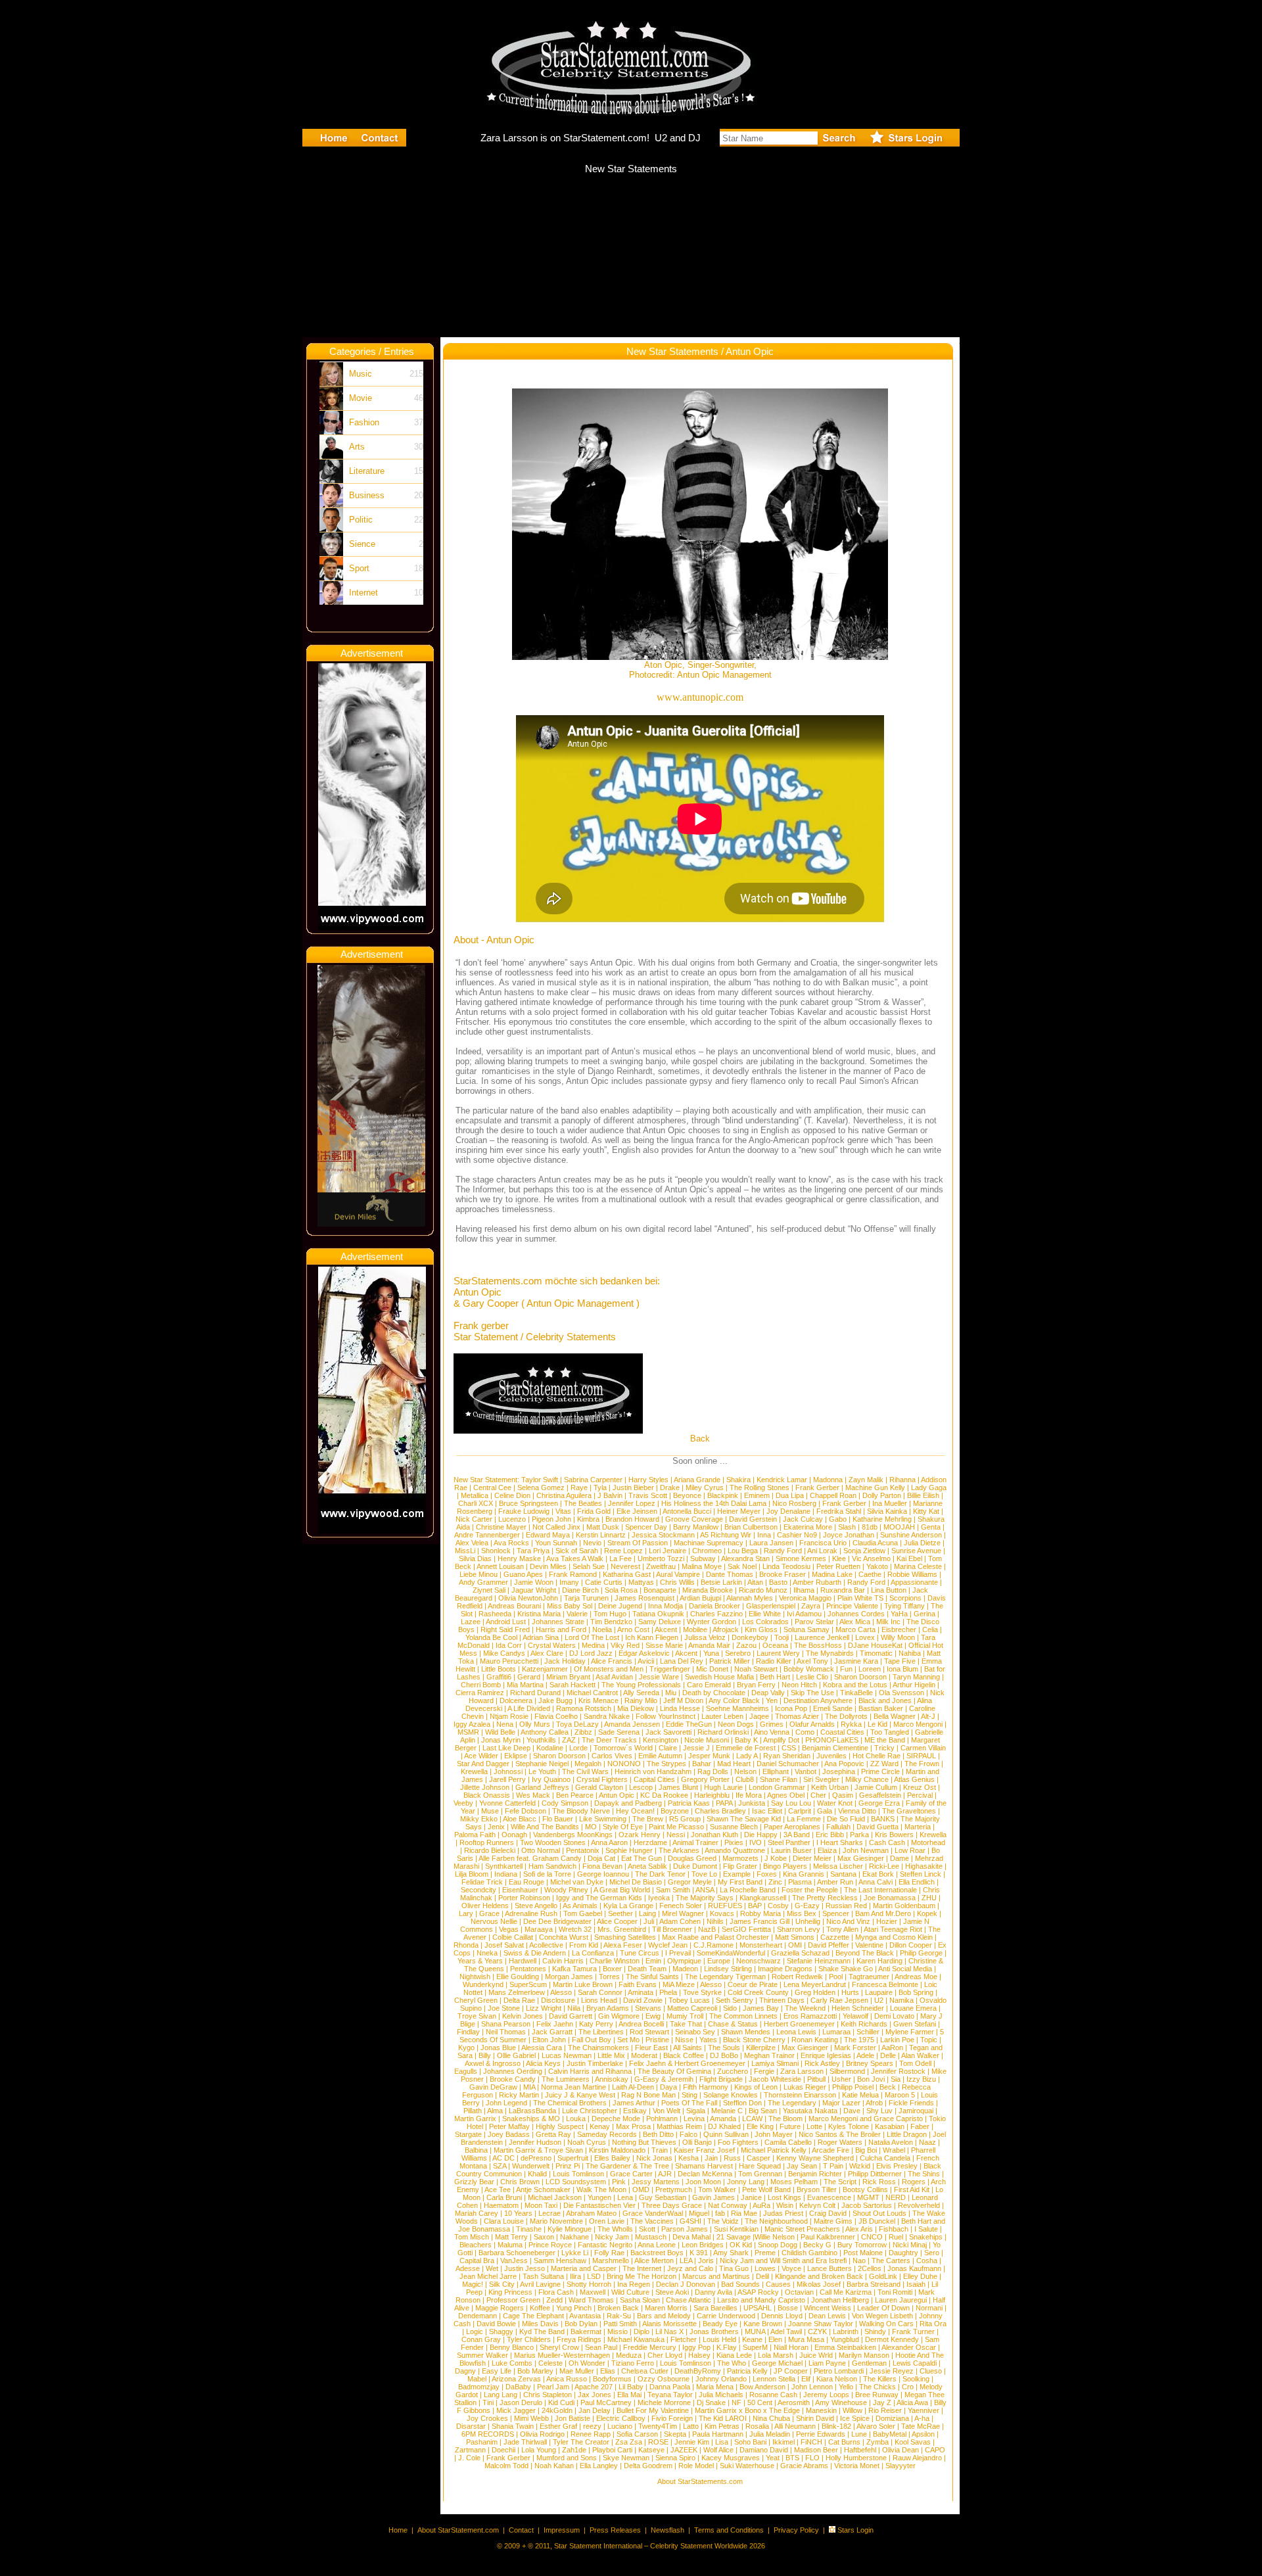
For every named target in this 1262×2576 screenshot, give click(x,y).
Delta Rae (519, 2000)
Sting (689, 2095)
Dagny (465, 2371)
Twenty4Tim (658, 2426)
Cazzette (835, 1937)
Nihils (715, 1921)
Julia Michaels (721, 2395)
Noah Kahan (554, 2466)
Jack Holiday (565, 1661)
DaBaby (518, 2387)
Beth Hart (775, 1677)
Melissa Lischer (838, 1866)
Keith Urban (830, 1787)
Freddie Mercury (650, 2347)
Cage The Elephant (533, 2316)
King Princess (510, 2292)
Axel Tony (812, 1661)
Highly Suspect (560, 2126)
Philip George (921, 1953)
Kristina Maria (539, 1614)
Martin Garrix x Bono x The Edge (747, 2410)
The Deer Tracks (609, 1740)
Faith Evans (638, 1984)
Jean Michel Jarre (488, 2276)
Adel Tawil (786, 2331)
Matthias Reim (679, 2126)
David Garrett (571, 2016)
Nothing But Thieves (644, 2142)
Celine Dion (512, 1495)
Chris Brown (520, 2182)
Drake (670, 1487)
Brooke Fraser (783, 1574)
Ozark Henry (640, 1835)
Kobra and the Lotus (855, 1685)
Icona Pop (791, 1708)
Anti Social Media (905, 1969)
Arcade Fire (830, 2150)
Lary (466, 1913)
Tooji (782, 1637)
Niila (574, 2008)
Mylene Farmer (910, 2032)
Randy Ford (783, 1551)
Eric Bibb (830, 1835)
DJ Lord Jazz (591, 1653)
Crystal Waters (552, 1645)
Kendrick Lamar (782, 1480)
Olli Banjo (697, 2142)
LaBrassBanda (532, 2111)
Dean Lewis (827, 2316)
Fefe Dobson (526, 1811)
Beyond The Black (865, 1953)
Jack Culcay (803, 1519)
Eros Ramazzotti (810, 2016)
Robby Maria (760, 1913)
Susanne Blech (734, 1827)
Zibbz (583, 1732)
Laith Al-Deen (633, 2087)
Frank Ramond (573, 1574)
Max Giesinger (861, 1858)
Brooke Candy (513, 2079)
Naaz (927, 2142)
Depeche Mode (616, 2119)
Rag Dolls (713, 1771)
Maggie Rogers (500, 2308)
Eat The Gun (642, 1858)
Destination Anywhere (818, 1700)
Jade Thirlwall (525, 2442)
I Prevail (678, 1953)
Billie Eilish (923, 1495)
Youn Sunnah (556, 1543)
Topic (929, 2040)
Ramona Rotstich (584, 1708)
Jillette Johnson (485, 1787)
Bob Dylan (581, 2324)
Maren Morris (666, 2308)
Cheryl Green (476, 2000)
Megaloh (588, 1764)
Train (660, 2150)
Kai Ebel (909, 1558)
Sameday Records (607, 2134)
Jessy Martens (656, 2182)
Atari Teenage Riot (893, 1929)
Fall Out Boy (592, 2040)
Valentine (869, 1945)
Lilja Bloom (472, 1874)
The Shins (924, 2174)
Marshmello (611, 2260)
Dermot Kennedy (892, 2339)
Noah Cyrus (587, 2142)
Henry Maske (519, 1558)
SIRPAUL (921, 1756)
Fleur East (651, 2048)
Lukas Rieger (805, 2087)
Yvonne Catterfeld (507, 1803)
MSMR (468, 1732)
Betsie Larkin (721, 1582)
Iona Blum (902, 1669)
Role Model (696, 2466)
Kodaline (550, 1748)
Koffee (540, 2308)
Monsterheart (761, 1945)
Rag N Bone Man (648, 2095)
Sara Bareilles (715, 2308)
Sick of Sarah (577, 1551)
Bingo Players (785, 1866)
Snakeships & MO (531, 2119)
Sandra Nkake (607, 1716)
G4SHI (690, 2221)
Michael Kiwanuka (636, 2339)
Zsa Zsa (629, 2442)
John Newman (866, 1850)
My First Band (740, 1882)
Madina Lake (832, 1574)
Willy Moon (898, 1637)
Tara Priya (533, 1551)
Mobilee (695, 1629)
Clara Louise (504, 2221)
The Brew (648, 1819)
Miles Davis (540, 2324)
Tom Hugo (610, 1614)
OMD (641, 2190)
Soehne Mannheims (737, 1708)
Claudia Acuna (875, 1543)
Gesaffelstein (880, 1795)
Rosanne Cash (773, 2395)
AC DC (503, 2158)
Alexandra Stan (745, 1558)
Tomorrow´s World (623, 1748)
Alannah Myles (750, 1598)
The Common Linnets (743, 2016)
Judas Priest (783, 2213)
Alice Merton (654, 2260)
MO (591, 1827)
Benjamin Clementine (835, 1748)
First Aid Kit (912, 2190)
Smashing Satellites (625, 1937)
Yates (708, 2040)
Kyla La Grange (628, 1906)
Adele (865, 2055)
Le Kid (877, 1724)
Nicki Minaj (910, 2245)
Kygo (466, 2048)
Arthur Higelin (914, 1685)
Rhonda (466, 1945)
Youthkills (541, 1740)
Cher (818, 1795)
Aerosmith (794, 2402)
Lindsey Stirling (728, 1969)
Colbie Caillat (513, 1937)
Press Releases (615, 2530)
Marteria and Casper (584, 2268)
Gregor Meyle (690, 1882)
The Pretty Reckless (825, 1898)
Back (700, 1439)
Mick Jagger (516, 2410)
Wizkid (860, 2166)
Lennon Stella (774, 2379)
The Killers (880, 2379)
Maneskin (821, 2410)
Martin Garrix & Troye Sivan (538, 2150)
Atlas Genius (914, 1779)
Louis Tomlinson (578, 2174)
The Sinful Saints (652, 1977)
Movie (361, 398)
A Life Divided (529, 1708)
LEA (686, 2260)
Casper (759, 2158)
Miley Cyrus (705, 1487)
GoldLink (883, 2276)
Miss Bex (802, 1913)
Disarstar (471, 2426)
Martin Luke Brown (583, 1984)
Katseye (651, 2450)
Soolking (916, 2379)
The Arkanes (679, 1850)
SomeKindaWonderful (731, 1953)
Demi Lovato (894, 2016)
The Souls (724, 2048)
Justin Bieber (633, 1487)
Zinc (775, 1882)
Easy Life (497, 2371)
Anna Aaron (609, 1842)
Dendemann (478, 2316)
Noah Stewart (756, 1669)
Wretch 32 (575, 1929)
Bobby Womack (809, 1669)
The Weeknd (805, 2008)
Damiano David (764, 2450)
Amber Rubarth (817, 1582)
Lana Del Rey (682, 1661)
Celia (930, 1629)
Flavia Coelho (556, 1716)
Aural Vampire (678, 1574)
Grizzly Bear (474, 2182)
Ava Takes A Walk (575, 1558)
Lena (625, 2197)
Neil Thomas (506, 2032)
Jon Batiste (573, 2418)
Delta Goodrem (648, 2466)
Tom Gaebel (583, 1913)
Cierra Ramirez (480, 1693)
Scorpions (905, 1598)
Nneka (487, 1953)
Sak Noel (742, 1566)
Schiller (868, 2032)
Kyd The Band (542, 2331)
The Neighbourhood (776, 2221)
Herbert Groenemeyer (799, 2024)
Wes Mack (533, 1795)
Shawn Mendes (746, 2032)
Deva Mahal (691, 2237)
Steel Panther (789, 1842)
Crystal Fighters (602, 1779)
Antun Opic (617, 1795)
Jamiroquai (916, 2111)
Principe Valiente (852, 1606)
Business (367, 495)
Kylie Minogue (570, 2229)
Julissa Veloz (705, 1637)
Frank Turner (913, 2331)
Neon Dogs (736, 1724)
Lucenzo (512, 1519)
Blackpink (723, 1495)
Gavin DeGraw (493, 2087)
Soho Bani (750, 2442)
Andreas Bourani (514, 1606)
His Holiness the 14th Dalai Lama (714, 1503)
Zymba (877, 2442)
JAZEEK (684, 2450)
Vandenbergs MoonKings (573, 1835)
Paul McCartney (606, 2402)
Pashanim (482, 2442)
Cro (908, 2387)
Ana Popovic (844, 1764)
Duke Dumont (695, 1866)
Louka (576, 2119)
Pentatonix (583, 1850)
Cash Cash (887, 1842)
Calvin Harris (563, 1961)
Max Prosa (633, 2126)
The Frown (922, 1764)
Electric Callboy (621, 2418)
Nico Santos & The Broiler (840, 2134)
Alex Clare (547, 1653)
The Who (732, 2363)
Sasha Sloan (640, 2300)
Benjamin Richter (815, 2174)
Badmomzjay (479, 2387)
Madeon (685, 1969)
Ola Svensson (901, 1693)
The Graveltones (909, 1811)
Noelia (602, 1629)
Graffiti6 (499, 1677)
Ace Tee (498, 2190)
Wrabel (894, 2150)
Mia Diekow (636, 1708)
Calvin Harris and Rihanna (590, 2071)
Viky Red (625, 1645)
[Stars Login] (832, 2530)
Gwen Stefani (915, 2024)
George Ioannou (603, 1874)
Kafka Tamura (574, 1969)
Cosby (778, 1906)
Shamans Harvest (704, 2166)
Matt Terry (511, 2237)
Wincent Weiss (828, 2308)
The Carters (891, 2260)
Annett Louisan (500, 1566)
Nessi (676, 1835)
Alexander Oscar (909, 2347)
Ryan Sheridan (787, 1756)
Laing (647, 1913)
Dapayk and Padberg (628, 1803)
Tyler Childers (529, 2339)
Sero (932, 2253)
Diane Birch (580, 1590)
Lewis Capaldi (915, 2363)
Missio (618, 2331)
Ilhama (804, 1590)
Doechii (503, 2450)
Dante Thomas (730, 1574)
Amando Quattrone (735, 1850)
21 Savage (734, 2237)
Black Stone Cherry (754, 2040)
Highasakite (924, 1866)
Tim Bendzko (611, 1622)
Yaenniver (923, 2410)
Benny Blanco (512, 2347)
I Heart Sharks (840, 1842)
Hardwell (523, 1961)
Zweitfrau (661, 1566)
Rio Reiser (885, 2410)
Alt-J (928, 1716)
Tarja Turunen (586, 1598)
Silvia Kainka (887, 1511)
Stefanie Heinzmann (819, 1961)
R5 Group (685, 1819)
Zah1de (574, 2450)
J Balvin (610, 1495)
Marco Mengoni (918, 1724)
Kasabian (890, 2126)
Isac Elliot (767, 1811)
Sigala (696, 2111)
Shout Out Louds (879, 2213)
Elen (775, 2339)
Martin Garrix (475, 2119)
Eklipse (516, 1756)
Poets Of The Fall (689, 2103)
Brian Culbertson (751, 1527)
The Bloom (785, 2119)
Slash (847, 1527)
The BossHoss (818, 1645)
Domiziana (892, 2418)
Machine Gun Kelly (875, 1487)
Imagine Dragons (785, 1969)
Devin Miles (548, 1566)
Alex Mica (855, 1622)
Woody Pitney (566, 1890)
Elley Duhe (920, 2276)
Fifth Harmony (706, 2087)
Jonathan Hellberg (840, 2300)
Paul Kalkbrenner (828, 2237)
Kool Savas (913, 2442)
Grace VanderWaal (653, 2213)
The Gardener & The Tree (627, 2166)
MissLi (465, 1551)
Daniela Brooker (714, 1606)
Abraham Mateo (591, 2213)
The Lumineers (566, 2079)
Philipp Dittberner (875, 2174)
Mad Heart (734, 1764)
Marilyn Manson (864, 2355)
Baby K (746, 1740)
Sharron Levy (799, 1929)
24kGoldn (557, 2410)
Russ (732, 2158)
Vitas (563, 1511)
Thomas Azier (797, 1716)
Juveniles (831, 1756)
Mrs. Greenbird (622, 1929)
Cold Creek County (758, 1992)
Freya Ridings (579, 2339)
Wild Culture (630, 2292)
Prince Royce (550, 2245)
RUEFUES (725, 1906)
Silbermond (847, 2071)
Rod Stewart (649, 2032)
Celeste (550, 2363)
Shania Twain (513, 2426)
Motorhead (928, 1842)
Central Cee (492, 1487)
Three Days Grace (672, 2205)
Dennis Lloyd (782, 2316)
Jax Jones (595, 2395)
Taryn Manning (916, 1677)
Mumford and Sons (567, 2458)
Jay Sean (802, 2166)
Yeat (773, 2458)
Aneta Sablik (647, 1866)
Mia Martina (525, 1685)
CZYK (817, 2331)
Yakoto (877, 1566)
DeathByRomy (698, 2371)
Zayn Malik (866, 1480)
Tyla (600, 1487)
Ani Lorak (822, 1551)
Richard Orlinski (723, 1732)
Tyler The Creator (581, 2442)
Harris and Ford (561, 1629)
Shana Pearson (506, 2024)
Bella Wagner (895, 1716)
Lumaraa (836, 2032)
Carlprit (800, 1811)
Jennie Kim (692, 2442)
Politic (361, 520)
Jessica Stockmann (663, 1535)
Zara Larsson (802, 2071)
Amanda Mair (709, 1645)
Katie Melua (860, 2095)
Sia (896, 2079)
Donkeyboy (750, 1637)
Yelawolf (855, 2016)
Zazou (746, 1645)
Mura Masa (806, 2339)
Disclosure (558, 2000)
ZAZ (569, 1740)
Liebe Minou (479, 1574)
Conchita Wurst (564, 1937)
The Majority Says (705, 1898)
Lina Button (889, 1590)
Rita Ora (933, 2324)
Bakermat (586, 2331)
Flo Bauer (558, 1819)
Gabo (838, 1519)
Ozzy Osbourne (664, 2379)
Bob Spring (916, 1992)
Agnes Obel (786, 1795)
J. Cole (469, 2458)
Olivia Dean (900, 2450)
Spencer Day (646, 1527)
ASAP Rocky (758, 2292)
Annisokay (612, 2079)
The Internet (642, 2268)
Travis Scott (648, 1495)
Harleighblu (712, 1795)
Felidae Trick (482, 1882)
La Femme (804, 1819)
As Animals (580, 1906)
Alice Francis (612, 1661)
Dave (852, 2111)
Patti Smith (620, 2324)
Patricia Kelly (747, 2371)
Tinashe (529, 2229)
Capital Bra (477, 2260)
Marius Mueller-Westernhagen (562, 2355)
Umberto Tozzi (661, 1558)
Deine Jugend (620, 1606)
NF (736, 2402)
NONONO (624, 1764)
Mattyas (641, 1582)
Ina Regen (634, 2284)
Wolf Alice (718, 2450)
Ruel (896, 2237)
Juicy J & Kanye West (580, 2095)
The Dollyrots (846, 1716)
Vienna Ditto (857, 1811)
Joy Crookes (487, 2418)
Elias (608, 2371)
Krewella (474, 1771)
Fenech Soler (681, 1906)
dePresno (536, 2158)
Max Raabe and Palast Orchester (715, 1937)
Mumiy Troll (685, 2016)
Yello (846, 2387)
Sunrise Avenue (916, 1551)
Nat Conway (728, 2205)
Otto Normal (541, 1850)
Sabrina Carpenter (593, 1480)
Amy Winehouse (841, 2402)
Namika (901, 2000)
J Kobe (776, 1858)
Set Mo (628, 2040)
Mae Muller (577, 2371)
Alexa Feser (623, 1945)
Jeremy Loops (826, 2395)
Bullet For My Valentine (653, 2410)
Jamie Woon (534, 1582)
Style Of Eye (623, 1827)
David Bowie (496, 2324)
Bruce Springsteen (528, 1503)
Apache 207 (594, 2387)
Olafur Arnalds (812, 1724)
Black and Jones (885, 1700)
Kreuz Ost (920, 1787)
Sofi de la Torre (547, 1874)
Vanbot (806, 1771)
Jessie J (696, 1748)
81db (870, 1527)
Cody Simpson (565, 1803)
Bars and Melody (664, 2316)
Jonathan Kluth (714, 1835)
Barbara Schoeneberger (517, 2253)
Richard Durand (535, 1693)
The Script (840, 2182)
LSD (594, 2276)
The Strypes (666, 1764)
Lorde (578, 1748)
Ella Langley (599, 2466)
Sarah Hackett (573, 1685)
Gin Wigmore (619, 2016)
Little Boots (499, 1669)
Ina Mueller (890, 1503)
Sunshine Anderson (911, 1535)
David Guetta (877, 1827)
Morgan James (569, 1977)
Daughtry (903, 2253)
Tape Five (900, 1661)
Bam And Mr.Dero (883, 1913)
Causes (778, 2284)
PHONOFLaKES (832, 1740)
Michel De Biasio (636, 1882)
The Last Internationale (880, 1890)
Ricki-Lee (884, 1866)
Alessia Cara (542, 2048)
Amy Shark (731, 2253)
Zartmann (470, 2450)
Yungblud (845, 2339)
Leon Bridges (703, 2245)
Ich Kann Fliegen (652, 1637)
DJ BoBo (724, 2055)
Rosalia (757, 2426)
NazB (707, 1929)
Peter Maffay (509, 2126)
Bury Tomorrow (862, 2245)
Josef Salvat (504, 1945)
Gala (825, 1811)
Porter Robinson (524, 1898)
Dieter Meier (812, 1858)
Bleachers (476, 2245)
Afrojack (726, 1629)
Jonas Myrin (501, 1740)
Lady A (747, 1756)
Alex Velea (472, 1543)
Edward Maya (548, 1535)
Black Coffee (684, 2055)
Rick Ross (879, 2182)
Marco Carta (855, 1629)
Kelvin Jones (523, 2016)
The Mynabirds (830, 1653)
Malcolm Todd (506, 2466)
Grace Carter (631, 2174)
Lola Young (539, 2450)
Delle (888, 2055)
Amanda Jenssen (632, 1724)
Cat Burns (844, 2442)
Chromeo (707, 1551)
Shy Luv (879, 2111)
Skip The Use (812, 1693)
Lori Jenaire (667, 1551)
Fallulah (838, 1827)
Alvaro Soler (876, 2426)
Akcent (666, 1629)
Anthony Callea (545, 1732)
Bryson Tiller (817, 2190)
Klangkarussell (763, 1898)
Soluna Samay (806, 1629)
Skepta (675, 2434)
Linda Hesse (680, 1708)
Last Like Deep (506, 1748)
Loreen (870, 1669)
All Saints (688, 2048)
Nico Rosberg (794, 1503)
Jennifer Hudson (535, 2142)
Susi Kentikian (736, 2229)
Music (361, 374)
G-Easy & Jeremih (664, 2079)
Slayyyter (900, 2466)
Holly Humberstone (856, 2458)
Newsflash (667, 2530)
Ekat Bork (878, 1874)
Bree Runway (877, 2395)
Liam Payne (827, 2363)
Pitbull (816, 2079)
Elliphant (776, 1771)
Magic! (473, 2284)
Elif (806, 2379)
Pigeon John (551, 1519)
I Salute (926, 2229)
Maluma (510, 2245)
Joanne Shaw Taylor (821, 2324)
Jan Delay (595, 2410)
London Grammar (777, 1787)
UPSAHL (758, 2308)
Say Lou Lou (791, 1803)
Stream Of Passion (638, 1543)
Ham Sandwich (552, 1866)
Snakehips (926, 2237)
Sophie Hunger (629, 1850)
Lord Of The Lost (592, 1637)
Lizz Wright (544, 2008)
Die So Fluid (846, 1819)
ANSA (705, 1890)
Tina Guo (734, 2268)
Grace (489, 1913)
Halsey (699, 2355)
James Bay (761, 2008)
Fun (846, 1669)
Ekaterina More (808, 1527)
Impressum (562, 2530)
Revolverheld (919, 2205)
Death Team (647, 1969)
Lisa (722, 2442)
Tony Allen (842, 1929)
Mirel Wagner (683, 1913)
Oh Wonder (587, 2363)
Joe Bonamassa (890, 1898)
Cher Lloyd (665, 2355)
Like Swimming (603, 1819)
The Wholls (615, 2229)
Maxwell (593, 2292)
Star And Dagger (483, 1764)
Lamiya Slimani (775, 2063)
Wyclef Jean (668, 1945)
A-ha (922, 2418)
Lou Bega (743, 1551)
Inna (764, 1535)
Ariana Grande (697, 1480)
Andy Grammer (483, 1582)
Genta (931, 1527)
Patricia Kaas (689, 1803)
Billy (485, 2055)
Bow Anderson (762, 2387)
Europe (719, 1961)
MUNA (755, 2331)
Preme (765, 2253)
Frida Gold (594, 1511)
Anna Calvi (876, 1882)
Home (398, 2530)
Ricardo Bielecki (490, 1850)
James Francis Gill (760, 1921)
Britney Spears (870, 2063)
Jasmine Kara (856, 1661)
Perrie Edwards (821, 2434)
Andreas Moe (916, 1977)
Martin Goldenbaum (904, 1906)
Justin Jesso (525, 2268)
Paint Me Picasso (676, 1827)
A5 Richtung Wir (726, 1535)
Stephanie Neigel (542, 1764)
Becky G (817, 2245)
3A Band (797, 1835)
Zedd (554, 2300)
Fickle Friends (911, 2103)
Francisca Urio (823, 1543)
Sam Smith (673, 1890)
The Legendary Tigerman (725, 1977)
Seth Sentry (735, 2000)
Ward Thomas (591, 2300)
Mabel (477, 2379)
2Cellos (870, 2268)
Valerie (577, 1614)
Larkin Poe (897, 2040)
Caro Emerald (709, 1685)
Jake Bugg (555, 1700)
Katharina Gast (627, 1574)
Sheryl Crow (559, 2347)
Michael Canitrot (592, 1693)
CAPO (935, 2450)
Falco (689, 2134)
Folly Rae (609, 2253)
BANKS (883, 1819)
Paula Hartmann (718, 2434)
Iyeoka (659, 1898)
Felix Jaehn (555, 2024)
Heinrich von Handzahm (653, 1771)
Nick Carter (474, 1519)
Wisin (785, 2205)
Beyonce (687, 1495)
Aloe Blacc (520, 1819)
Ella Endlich (917, 1882)
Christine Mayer (501, 1527)
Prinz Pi (568, 2166)
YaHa (899, 1614)
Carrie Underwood (726, 2316)
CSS (789, 1748)
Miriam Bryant (568, 1677)
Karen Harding (879, 1961)
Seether (620, 1913)
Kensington (661, 1740)
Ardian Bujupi (700, 1598)
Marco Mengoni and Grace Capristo (866, 2119)
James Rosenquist (644, 1598)
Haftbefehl (860, 2450)
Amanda (723, 2119)
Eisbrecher (899, 1629)
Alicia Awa (912, 2402)
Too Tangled (890, 1732)
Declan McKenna (705, 2174)
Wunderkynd (483, 1984)
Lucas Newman (567, 2055)
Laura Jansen (771, 1543)
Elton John (549, 2040)
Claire (668, 1748)
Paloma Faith (475, 1835)
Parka (859, 1835)
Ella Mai (629, 2395)
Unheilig (808, 1921)
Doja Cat (601, 1858)
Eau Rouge (526, 1882)
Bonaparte (660, 1590)
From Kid (584, 1945)
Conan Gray (481, 2339)
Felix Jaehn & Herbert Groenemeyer (687, 2063)
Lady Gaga (929, 1487)
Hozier (887, 1921)
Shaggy (501, 2331)
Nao (859, 2260)
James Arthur (634, 2103)
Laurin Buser (791, 1850)
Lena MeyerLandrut (815, 1984)
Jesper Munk (709, 1756)
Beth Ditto (658, 2134)
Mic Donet (712, 1669)
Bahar (702, 1764)
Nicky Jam (612, 2237)
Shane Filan (779, 1779)
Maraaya (539, 1929)
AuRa (761, 2205)
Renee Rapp (591, 2434)
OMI (795, 1945)
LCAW (752, 2119)
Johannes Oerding (513, 2071)
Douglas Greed (692, 1858)
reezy (592, 2426)
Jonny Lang (746, 2182)
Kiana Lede (734, 2355)
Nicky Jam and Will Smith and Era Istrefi (783, 2260)
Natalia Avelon (891, 2142)
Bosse (788, 2308)
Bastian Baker (881, 1708)
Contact (521, 2530)
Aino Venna (772, 1732)
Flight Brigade (721, 2079)
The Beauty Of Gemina (674, 2071)
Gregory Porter (705, 1779)
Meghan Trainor (769, 2055)
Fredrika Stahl (839, 1511)
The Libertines (601, 2032)
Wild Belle (500, 1732)
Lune (859, 2434)
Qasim (843, 1795)
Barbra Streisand (874, 2284)
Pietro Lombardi (839, 2371)
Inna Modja (666, 1606)
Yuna (711, 1653)
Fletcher (684, 2339)
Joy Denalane (788, 1511)
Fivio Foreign (672, 2418)
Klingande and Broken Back (819, 2276)
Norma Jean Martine (573, 2087)
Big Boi (866, 2150)
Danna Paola (670, 2387)
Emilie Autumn (660, 1756)
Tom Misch (472, 2237)
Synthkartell (504, 1866)
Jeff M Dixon (683, 1700)
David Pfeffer (829, 1945)
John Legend (506, 2103)
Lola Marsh (776, 2355)
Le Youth (542, 1771)
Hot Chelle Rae (876, 1756)
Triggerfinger (670, 1669)
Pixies (734, 1842)
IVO (756, 1842)
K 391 (699, 2253)
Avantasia (585, 2316)
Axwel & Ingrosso (493, 2063)
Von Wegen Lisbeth (882, 2316)
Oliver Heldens (485, 1906)
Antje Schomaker (543, 2190)
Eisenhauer (520, 1890)
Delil (762, 2276)
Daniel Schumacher (788, 1764)
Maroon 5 (900, 2095)
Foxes (767, 1874)
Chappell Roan (833, 1495)
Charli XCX (476, 1503)
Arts (357, 447)
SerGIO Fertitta (746, 1929)
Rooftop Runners (487, 1842)
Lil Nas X (669, 2331)
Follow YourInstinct (666, 1716)
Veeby (463, 1803)
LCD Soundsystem (576, 2182)
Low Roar (910, 1850)
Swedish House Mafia (719, 1677)
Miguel (699, 2213)
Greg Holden (815, 1992)
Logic (475, 2331)
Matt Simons (795, 1937)
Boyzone (675, 1811)
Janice (751, 2197)
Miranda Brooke (708, 1590)
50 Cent (760, 2402)
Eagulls (466, 2071)
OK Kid (741, 2245)
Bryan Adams (608, 2008)
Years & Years (480, 1961)
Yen (772, 1700)
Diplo (642, 2331)
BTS (792, 2458)
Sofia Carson (637, 2434)
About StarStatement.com (458, 2530)
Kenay (600, 2126)
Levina (694, 2119)
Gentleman (869, 2363)
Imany (569, 1582)
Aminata (641, 1992)
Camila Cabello (788, 2142)
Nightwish (475, 1977)
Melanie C (727, 2111)
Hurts (850, 1992)
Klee (839, 1558)
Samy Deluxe (660, 1622)
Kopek (927, 1913)
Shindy (875, 2331)
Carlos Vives (612, 1756)
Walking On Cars (886, 2324)
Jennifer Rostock (898, 2071)
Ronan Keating (815, 2040)
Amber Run (835, 1882)
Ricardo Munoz (763, 1590)
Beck (888, 2087)
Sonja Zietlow (864, 1551)
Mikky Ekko (479, 1819)
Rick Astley (822, 2063)
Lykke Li (575, 2253)
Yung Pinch (574, 2308)
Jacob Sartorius (867, 2205)
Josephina (839, 1771)
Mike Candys (504, 1653)
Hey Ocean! (635, 1811)
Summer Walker (482, 2355)
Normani (929, 2308)
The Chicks (877, 2387)
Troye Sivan (477, 2016)
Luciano (620, 2426)
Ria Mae (744, 2213)
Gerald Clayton (599, 1787)
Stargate (468, 2134)
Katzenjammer (545, 1669)
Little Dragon (907, 2134)
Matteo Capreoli (692, 2008)
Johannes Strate (558, 1622)
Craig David (828, 2213)
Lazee (471, 1622)
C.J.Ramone (713, 1945)
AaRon (892, 2048)
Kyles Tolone (849, 2126)
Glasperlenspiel (771, 1606)
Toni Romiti (895, 2292)
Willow (853, 2410)
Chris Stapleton (548, 2395)
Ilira (575, 2276)
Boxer (612, 1969)
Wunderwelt (531, 2166)
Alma (495, 2111)
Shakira (738, 1480)
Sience (362, 544)
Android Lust (506, 1622)
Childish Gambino (809, 2253)
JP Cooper (791, 2371)
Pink (619, 2182)
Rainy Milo (641, 1700)
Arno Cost (633, 1629)
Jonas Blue (498, 2048)
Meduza (629, 2355)
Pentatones (528, 1969)
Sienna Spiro (675, 2458)
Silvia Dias (475, 1558)
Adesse (468, 2268)
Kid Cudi (561, 2402)
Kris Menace (598, 1700)
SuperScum (528, 1984)
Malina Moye (702, 1566)
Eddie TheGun (689, 1724)
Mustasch (651, 2237)
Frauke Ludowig (524, 1511)
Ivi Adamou (804, 1614)
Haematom (501, 2205)
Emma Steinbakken (845, 2347)
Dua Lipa (790, 1495)
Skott (647, 2229)
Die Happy (761, 1835)
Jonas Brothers (714, 2331)
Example (737, 1874)
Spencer (836, 1913)
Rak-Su (619, 2316)
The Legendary (792, 2103)
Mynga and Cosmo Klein (894, 1937)
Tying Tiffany (904, 1606)
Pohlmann (662, 2119)
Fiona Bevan (602, 1866)
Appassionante (914, 1582)
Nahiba (910, 1653)
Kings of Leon (756, 2087)
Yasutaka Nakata (810, 2111)
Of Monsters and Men (609, 1669)
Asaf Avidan (614, 1677)
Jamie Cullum (876, 1787)
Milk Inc (888, 1622)
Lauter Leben (722, 1716)
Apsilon (923, 2434)
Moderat (644, 2055)
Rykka (851, 1724)
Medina (593, 1645)
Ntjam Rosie (509, 1716)
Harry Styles (648, 1480)
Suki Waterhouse (747, 2466)
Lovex (865, 1637)
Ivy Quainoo (551, 1779)
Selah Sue (589, 1566)
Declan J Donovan (686, 2284)
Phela (668, 1992)
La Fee (620, 1558)
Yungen (599, 2197)
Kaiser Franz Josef (704, 2150)
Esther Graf (558, 2426)
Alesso (711, 1984)
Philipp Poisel (853, 2087)
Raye (579, 1487)
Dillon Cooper (911, 1945)
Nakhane (574, 2237)
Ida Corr (509, 1645)
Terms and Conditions (729, 2530)
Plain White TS (860, 1598)
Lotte (814, 2126)
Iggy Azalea (472, 1724)
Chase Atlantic (689, 2300)
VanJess (514, 2260)
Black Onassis (487, 1795)
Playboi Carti (612, 2450)
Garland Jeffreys (542, 1787)
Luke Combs (512, 2363)
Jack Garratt (552, 2032)
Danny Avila (713, 2292)
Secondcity (479, 1890)
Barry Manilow (696, 1527)
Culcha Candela (885, 2158)
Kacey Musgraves (731, 2458)
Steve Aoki (672, 2292)
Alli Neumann (795, 2426)
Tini (488, 2402)
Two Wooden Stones (553, 1842)
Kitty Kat (926, 1511)
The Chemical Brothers (570, 2103)
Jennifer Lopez (632, 1503)
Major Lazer (841, 2103)
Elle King (760, 2126)
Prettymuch (674, 2190)
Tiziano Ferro (633, 2363)
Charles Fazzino (716, 1614)
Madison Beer (816, 2450)
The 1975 (859, 2040)
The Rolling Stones (760, 1487)
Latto (691, 2426)
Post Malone (863, 2253)
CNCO (872, 2237)
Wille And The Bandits (545, 1827)
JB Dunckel (877, 2221)
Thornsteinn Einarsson (800, 2095)
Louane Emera (913, 2008)
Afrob (874, 2103)
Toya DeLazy (577, 1724)
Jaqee (759, 1716)
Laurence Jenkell (822, 1637)
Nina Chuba (771, 2418)
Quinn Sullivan (726, 2134)
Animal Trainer (695, 1842)
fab (720, 2213)
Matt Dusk (603, 1527)
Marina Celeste (918, 1566)
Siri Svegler (821, 1779)
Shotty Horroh (589, 2284)
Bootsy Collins (865, 2190)
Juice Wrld (816, 2355)
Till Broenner (672, 1929)
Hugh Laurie (723, 1787)
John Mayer (774, 2134)
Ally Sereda (641, 1693)
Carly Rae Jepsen (839, 2000)
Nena (505, 1724)
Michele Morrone (664, 2402)
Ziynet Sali (489, 1590)
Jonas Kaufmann (914, 2268)
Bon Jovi (871, 2079)
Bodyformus (612, 2379)
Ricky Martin (519, 2095)
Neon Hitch (799, 1685)
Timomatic (876, 1653)
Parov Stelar (814, 1622)
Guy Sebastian (663, 2197)
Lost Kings (784, 2197)
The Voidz (723, 2221)
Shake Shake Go (846, 1969)
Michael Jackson (555, 2197)
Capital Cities (654, 1779)
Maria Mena (715, 2387)
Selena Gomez (541, 1487)
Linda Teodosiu (786, 1566)
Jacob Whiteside (775, 2079)
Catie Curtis (604, 1582)
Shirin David (815, 2418)
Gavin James (713, 2197)
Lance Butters (830, 2268)
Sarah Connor (600, 1992)
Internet (363, 593)
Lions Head (599, 2000)
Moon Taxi (541, 2205)
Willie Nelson (775, 2237)
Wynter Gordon (712, 1622)
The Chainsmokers (598, 2048)
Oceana (775, 1645)
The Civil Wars (585, 1771)
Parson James (685, 2229)
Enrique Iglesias (826, 2055)
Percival (920, 1795)
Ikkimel (783, 2442)
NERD (896, 2197)
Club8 (745, 1779)
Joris (706, 2260)
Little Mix (611, 2055)
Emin (653, 1961)
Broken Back (618, 2308)
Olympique (684, 1961)
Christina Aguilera (564, 1495)
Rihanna (902, 1480)
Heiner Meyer (739, 1511)
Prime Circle (880, 1771)
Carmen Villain (923, 1748)
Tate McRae (921, 2426)
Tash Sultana (543, 2276)
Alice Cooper (617, 1921)
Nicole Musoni (707, 1740)
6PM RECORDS (488, 2434)
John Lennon (812, 2387)
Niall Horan (791, 2347)
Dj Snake (711, 2402)
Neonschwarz (759, 1961)
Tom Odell (915, 2063)
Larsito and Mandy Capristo (761, 2300)
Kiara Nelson (837, 2379)
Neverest (625, 1566)
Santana (843, 1874)
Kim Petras (722, 2426)
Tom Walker (717, 2190)
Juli (649, 1921)
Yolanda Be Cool (491, 1637)
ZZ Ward (884, 1764)
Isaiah (916, 2284)
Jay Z (882, 2402)
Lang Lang (501, 2395)
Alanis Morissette (669, 2324)
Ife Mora (749, 1795)
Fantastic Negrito (605, 2245)
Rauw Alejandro (917, 2458)
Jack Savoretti (668, 1732)
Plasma (800, 1882)
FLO (812, 2458)
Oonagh (514, 1835)
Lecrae (549, 2213)
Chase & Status (733, 2024)
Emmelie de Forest (746, 1748)
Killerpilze (761, 2048)
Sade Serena (619, 1732)
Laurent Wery (778, 1653)
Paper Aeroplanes (792, 1827)
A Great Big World (622, 1890)
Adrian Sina (541, 1637)
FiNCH (811, 2442)
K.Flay (727, 2347)
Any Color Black (734, 1700)
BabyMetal (890, 2434)
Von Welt (666, 2111)
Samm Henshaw (560, 2260)
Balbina (476, 2150)
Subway (703, 1558)
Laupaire (879, 1992)
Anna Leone (657, 2245)
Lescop (641, 1787)
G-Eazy (807, 1906)
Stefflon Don (742, 2103)
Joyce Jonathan (849, 1535)
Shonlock (496, 1551)
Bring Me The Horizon (642, 2276)
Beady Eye (720, 2324)
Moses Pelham (794, 2182)
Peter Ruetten (838, 1566)
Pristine (657, 2040)
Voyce (791, 2268)
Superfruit (573, 2158)
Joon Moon (703, 2182)
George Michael (777, 2363)
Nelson (745, 1771)
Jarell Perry (507, 1779)
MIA (529, 2087)
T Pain (833, 2166)
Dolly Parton (882, 1495)
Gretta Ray (553, 2134)
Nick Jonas (654, 2158)
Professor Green (513, 2300)
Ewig (653, 2016)
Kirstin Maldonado (617, 2150)
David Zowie (643, 2000)
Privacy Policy (796, 2530)
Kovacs (722, 1913)
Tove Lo (704, 1874)
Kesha (689, 2158)
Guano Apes (523, 1574)
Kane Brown (763, 2324)
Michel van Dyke (577, 1882)
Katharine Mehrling (882, 1519)
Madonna (828, 1480)
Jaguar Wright (534, 1590)
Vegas (509, 1929)
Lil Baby (631, 2387)
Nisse (684, 2040)
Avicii (646, 1661)
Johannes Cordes (856, 1614)
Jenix (496, 1827)
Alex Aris (859, 2229)
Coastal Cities (842, 1732)
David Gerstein (753, 1519)
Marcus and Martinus (716, 2276)
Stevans (648, 2008)
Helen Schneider (858, 2008)
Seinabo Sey (695, 2032)
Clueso (931, 2371)
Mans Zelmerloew (517, 1992)
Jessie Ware (659, 1677)
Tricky (884, 1748)
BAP (755, 1906)
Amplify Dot (781, 1740)
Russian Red (846, 1906)
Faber (920, 2126)
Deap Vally (768, 1693)
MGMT (868, 2197)
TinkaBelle (856, 1693)
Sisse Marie (664, 1645)
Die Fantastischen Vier (599, 2205)
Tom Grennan (760, 2174)
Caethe (870, 1574)
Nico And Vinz (848, 1921)
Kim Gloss (761, 1629)
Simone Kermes (801, 1558)
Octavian (799, 2292)
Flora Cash (556, 2292)
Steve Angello (536, 1906)
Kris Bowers (894, 1835)
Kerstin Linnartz (601, 1535)
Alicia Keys (543, 2063)
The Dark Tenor (660, 1874)
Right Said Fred (505, 1629)
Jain (711, 2158)
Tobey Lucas (689, 2000)
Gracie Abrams (804, 2466)
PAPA (724, 1803)
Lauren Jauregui (901, 2300)
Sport (359, 568)
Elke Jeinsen (637, 1511)
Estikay (635, 2111)
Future (790, 2126)
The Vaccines (652, 2221)
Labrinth (846, 2331)
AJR (665, 2174)
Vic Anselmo (871, 1558)
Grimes (772, 1724)
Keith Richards (864, 2024)
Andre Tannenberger (487, 1535)
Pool (836, 1977)
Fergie (764, 2071)
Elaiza (827, 1850)
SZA (500, 2166)
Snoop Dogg (778, 2245)
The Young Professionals (641, 1685)
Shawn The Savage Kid (744, 1819)
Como (805, 1732)
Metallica (475, 1495)
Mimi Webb (531, 2418)
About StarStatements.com (700, 2481)
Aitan (755, 1582)
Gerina (924, 1614)
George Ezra (879, 1803)
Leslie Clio (812, 1677)
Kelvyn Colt (817, 2205)
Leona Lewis (796, 2032)
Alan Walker (920, 2055)
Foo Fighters (738, 2142)
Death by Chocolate (714, 1693)
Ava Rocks (511, 1543)
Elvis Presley (897, 2166)
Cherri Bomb (481, 1685)
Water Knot (835, 1803)
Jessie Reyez (892, 2371)
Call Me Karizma (846, 2292)
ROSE (658, 2442)
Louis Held (719, 2339)
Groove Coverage (694, 1519)
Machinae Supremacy (709, 1543)
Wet (492, 2268)
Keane (752, 2339)
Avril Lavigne (540, 2284)
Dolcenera (516, 1700)
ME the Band (885, 1740)
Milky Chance (867, 1779)
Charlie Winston (615, 1961)
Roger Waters (840, 2142)
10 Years (518, 2213)
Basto (778, 1582)
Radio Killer (774, 1661)
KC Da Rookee (664, 1795)
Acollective (546, 1945)
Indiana (506, 1874)
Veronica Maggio (805, 1598)
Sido (730, 2008)
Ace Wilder (481, 1756)
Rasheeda (495, 1614)
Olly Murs (535, 1724)
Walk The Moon (601, 2190)
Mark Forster (855, 2048)
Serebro (738, 1653)
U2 (879, 2000)
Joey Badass (509, 2134)
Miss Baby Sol (570, 1606)
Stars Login (855, 2530)
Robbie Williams (912, 1574)
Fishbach (894, 2229)
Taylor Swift (540, 1480)
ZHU (929, 1898)
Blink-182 (836, 2426)
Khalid (537, 2174)
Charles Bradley (720, 1811)
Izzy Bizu (921, 2079)
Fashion (364, 422)
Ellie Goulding (518, 1977)
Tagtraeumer (869, 1977)
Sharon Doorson (860, 1677)
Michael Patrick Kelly (774, 2150)
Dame (900, 1858)
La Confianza (593, 1953)
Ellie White (765, 1614)
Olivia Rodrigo (542, 2434)
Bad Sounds (740, 2284)
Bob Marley (535, 2371)
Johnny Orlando (721, 2379)
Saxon (544, 2237)
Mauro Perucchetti (509, 1661)
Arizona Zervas (516, 2379)
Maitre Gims (833, 2221)
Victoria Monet (857, 2466)
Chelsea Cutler (645, 2371)
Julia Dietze (922, 1543)
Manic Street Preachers (802, 2229)
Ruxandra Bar (843, 1590)
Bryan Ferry (756, 1685)
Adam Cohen (680, 1921)
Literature (367, 471)
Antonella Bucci (687, 1511)
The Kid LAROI (723, 2418)
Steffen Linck (921, 1874)
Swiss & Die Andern (535, 1953)
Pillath (473, 2111)
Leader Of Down (883, 2308)
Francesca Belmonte (885, 1984)
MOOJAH (899, 1527)
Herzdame (650, 1842)
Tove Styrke (702, 1992)
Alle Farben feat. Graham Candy (530, 1858)
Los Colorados (765, 1622)
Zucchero (733, 2071)
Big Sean (763, 2111)
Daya (668, 2087)
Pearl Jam (553, 2387)
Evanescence (829, 2197)
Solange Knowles (731, 2095)
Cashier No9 (797, 1535)
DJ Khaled (724, 2126)
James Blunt (678, 1787)
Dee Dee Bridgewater (557, 1921)
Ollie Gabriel (516, 2055)
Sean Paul (601, 2347)
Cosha (927, 2260)
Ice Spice (855, 2418)
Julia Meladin (770, 2434)
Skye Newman (626, 2458)
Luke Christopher (590, 2111)
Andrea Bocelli (641, 2024)
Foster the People (810, 1890)
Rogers (914, 2182)
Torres (609, 1977)
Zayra (811, 1606)
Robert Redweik (797, 1977)
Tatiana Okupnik (658, 1614)
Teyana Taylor (670, 2395)
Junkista (752, 1803)
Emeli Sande (833, 1708)
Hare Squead (760, 2166)
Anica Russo (567, 2379)
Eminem (757, 1495)
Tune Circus (640, 1953)
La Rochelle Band (748, 1890)
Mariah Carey (477, 2213)
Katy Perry (596, 2024)
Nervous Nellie (494, 1921)
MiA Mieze (679, 1984)
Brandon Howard (632, 1519)
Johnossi (508, 1771)
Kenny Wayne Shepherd (815, 2158)
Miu (671, 1693)
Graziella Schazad (800, 1953)
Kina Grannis (804, 1874)
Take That (686, 2024)
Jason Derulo (521, 2402)
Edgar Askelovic (644, 1653)
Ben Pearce (575, 1795)
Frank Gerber (817, 1487)
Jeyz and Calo (690, 2268)
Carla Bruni (504, 2197)
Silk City (502, 2284)
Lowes (765, 2268)
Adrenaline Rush (531, 1913)
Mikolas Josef (819, 2284)
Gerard (529, 1677)
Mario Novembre (556, 2221)
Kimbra (588, 1519)
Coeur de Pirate (753, 1984)
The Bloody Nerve (581, 1811)
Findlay (468, 2032)
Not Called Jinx (556, 1527)
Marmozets (740, 1858)
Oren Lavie (607, 2221)
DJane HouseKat (875, 1645)
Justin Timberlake (595, 2063)
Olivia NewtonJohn (528, 1598)
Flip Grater (740, 1866)
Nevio (592, 1543)
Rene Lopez (623, 1551)
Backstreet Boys (658, 2253)
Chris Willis (677, 1582)
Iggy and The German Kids (599, 1898)
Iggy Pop (696, 2347)
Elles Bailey (612, 2158)
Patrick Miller (730, 1661)
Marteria (918, 1827)
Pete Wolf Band (766, 2190)
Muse (490, 1811)
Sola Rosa (621, 1590)
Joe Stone (504, 2008)
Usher (841, 2079)
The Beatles (583, 1503)
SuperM (755, 2347)
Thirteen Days (782, 2000)
